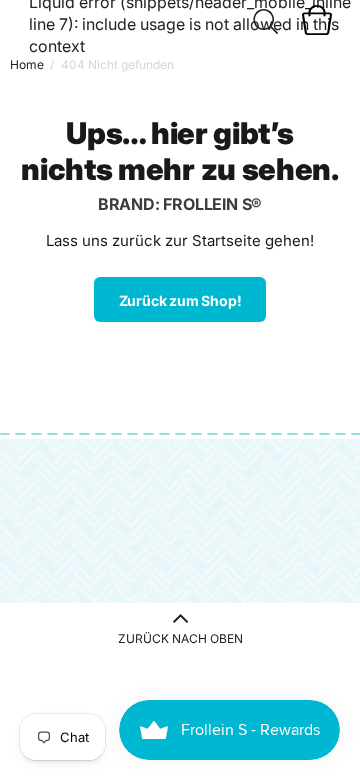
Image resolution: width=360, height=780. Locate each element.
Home (27, 64)
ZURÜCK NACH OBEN (180, 638)
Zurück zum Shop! (180, 300)
